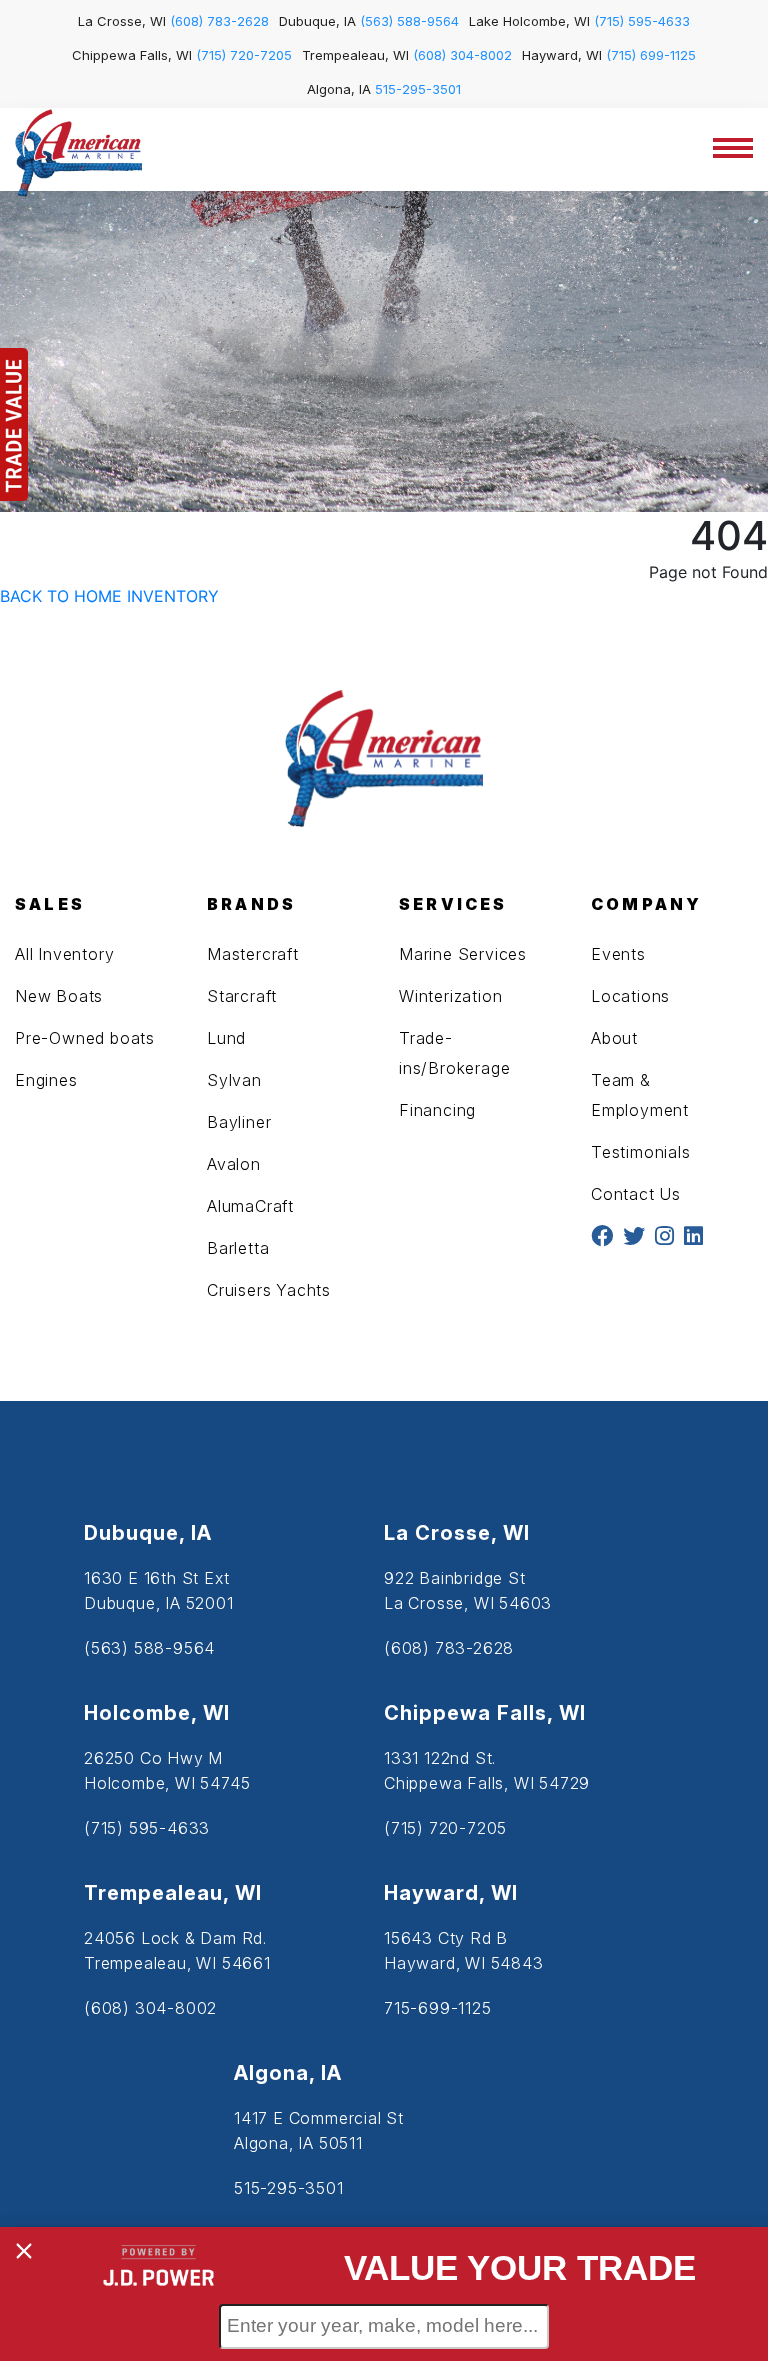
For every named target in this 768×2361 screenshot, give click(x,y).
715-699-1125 (438, 2008)
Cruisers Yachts (269, 1290)
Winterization (450, 996)
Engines (46, 1080)
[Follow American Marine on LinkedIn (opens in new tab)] (693, 1237)
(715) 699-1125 (651, 55)
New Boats (59, 996)
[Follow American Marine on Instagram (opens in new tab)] (664, 1237)
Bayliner (239, 1122)
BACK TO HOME (61, 596)
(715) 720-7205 (244, 55)
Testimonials (641, 1152)
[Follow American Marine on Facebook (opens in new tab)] (602, 1237)
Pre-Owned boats (85, 1038)
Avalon (234, 1164)
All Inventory (64, 954)
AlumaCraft (250, 1206)
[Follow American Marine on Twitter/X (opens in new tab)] (634, 1237)
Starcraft (242, 996)
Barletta (238, 1248)
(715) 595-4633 (642, 21)
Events (618, 954)
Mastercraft (253, 954)
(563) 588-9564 (409, 21)
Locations (630, 996)
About (614, 1038)
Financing (437, 1110)
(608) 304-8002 (462, 55)
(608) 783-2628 (219, 21)
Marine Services (463, 954)
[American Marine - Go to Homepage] (78, 151)
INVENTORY (173, 596)
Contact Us (636, 1194)
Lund (226, 1038)
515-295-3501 (418, 89)
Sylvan (234, 1080)
